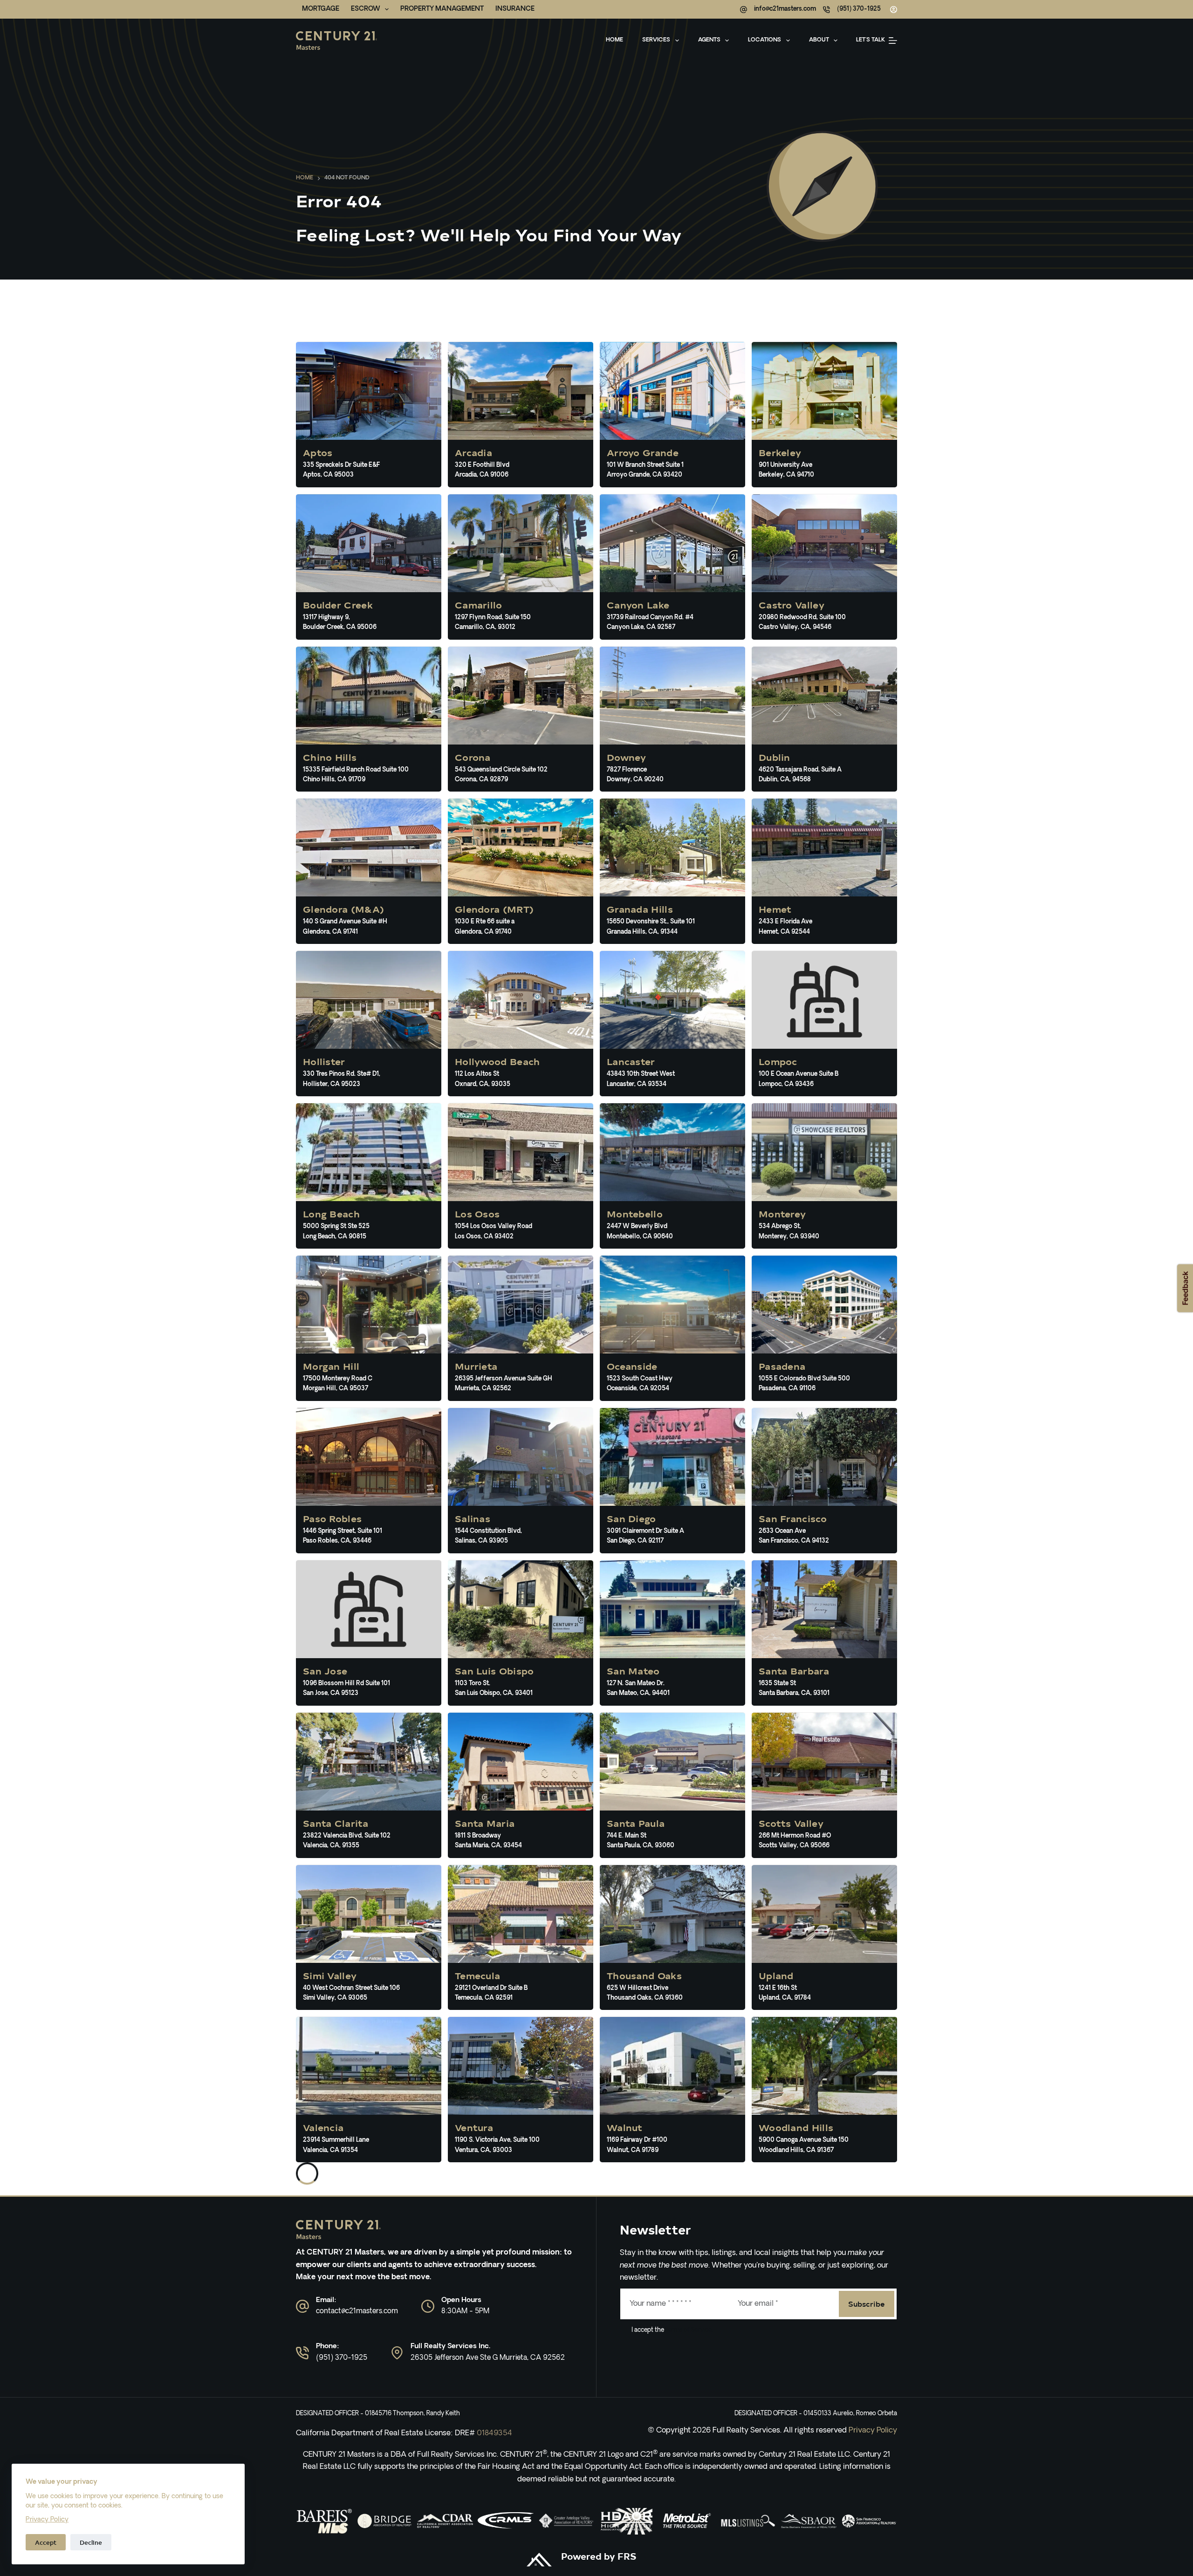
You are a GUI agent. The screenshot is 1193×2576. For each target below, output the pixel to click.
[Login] (894, 10)
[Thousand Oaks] (672, 1938)
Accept (46, 2542)
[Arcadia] (521, 415)
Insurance (515, 9)
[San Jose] (369, 1633)
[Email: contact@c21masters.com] (302, 2306)
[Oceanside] (672, 1328)
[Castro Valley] (824, 567)
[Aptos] (369, 415)
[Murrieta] (521, 1328)
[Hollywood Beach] (521, 1024)
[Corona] (521, 719)
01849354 (494, 2433)
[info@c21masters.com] (744, 10)
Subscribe (867, 2303)
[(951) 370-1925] (826, 10)
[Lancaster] (672, 1024)
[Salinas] (521, 1481)
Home (614, 40)
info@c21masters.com (785, 9)
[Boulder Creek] (369, 567)
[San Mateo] (672, 1633)
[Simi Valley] (369, 1938)
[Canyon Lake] (672, 567)
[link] (324, 2521)
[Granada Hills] (672, 871)
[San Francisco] (824, 1481)
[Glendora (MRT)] (521, 871)
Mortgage (321, 9)
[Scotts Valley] (824, 1785)
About (819, 40)
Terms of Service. (688, 2330)
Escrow (366, 9)
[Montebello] (672, 1176)
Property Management (442, 9)
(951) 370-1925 (859, 9)
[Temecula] (521, 1938)
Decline (91, 2542)
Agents (709, 40)
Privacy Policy (47, 2520)
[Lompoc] (824, 1024)
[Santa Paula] (672, 1785)
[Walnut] (672, 2090)
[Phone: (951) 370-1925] (302, 2353)
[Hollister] (369, 1024)
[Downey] (672, 719)
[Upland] (824, 1938)
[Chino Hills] (369, 719)
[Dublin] (824, 719)
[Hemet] (824, 871)
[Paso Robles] (369, 1481)
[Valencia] (369, 2090)
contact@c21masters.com (357, 2312)
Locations (764, 40)
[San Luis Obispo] (521, 1633)
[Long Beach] (369, 1176)
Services (656, 40)
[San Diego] (672, 1481)
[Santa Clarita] (369, 1785)
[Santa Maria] (521, 1785)
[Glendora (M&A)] (369, 871)
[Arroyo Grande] (672, 415)
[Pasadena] (824, 1328)
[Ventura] (521, 2090)
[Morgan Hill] (369, 1328)
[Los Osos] (521, 1176)
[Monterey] (824, 1176)
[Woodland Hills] (824, 2090)
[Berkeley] (824, 415)
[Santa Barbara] (824, 1633)
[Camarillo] (521, 567)
